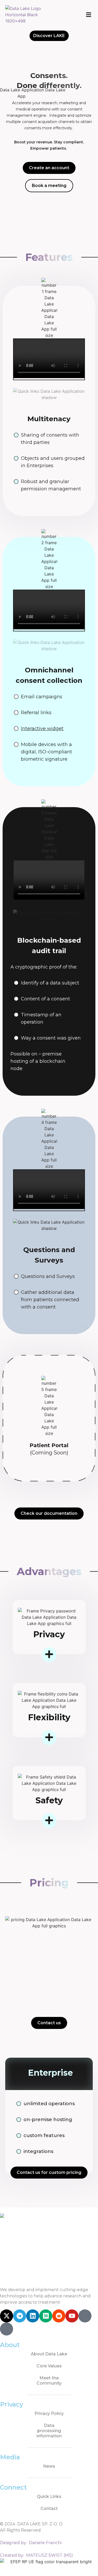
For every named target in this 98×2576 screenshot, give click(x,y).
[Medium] (46, 2316)
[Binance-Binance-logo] (7, 2329)
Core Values (49, 2366)
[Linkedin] (33, 2316)
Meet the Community (49, 2381)
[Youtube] (72, 2316)
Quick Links (49, 2496)
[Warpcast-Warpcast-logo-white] (85, 2316)
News (49, 2466)
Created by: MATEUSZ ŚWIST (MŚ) (36, 2555)
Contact (49, 2508)
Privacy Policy (49, 2413)
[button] (88, 15)
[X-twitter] (7, 2316)
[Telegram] (20, 2316)
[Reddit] (59, 2316)
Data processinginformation (49, 2431)
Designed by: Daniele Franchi (31, 2543)
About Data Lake (49, 2354)
